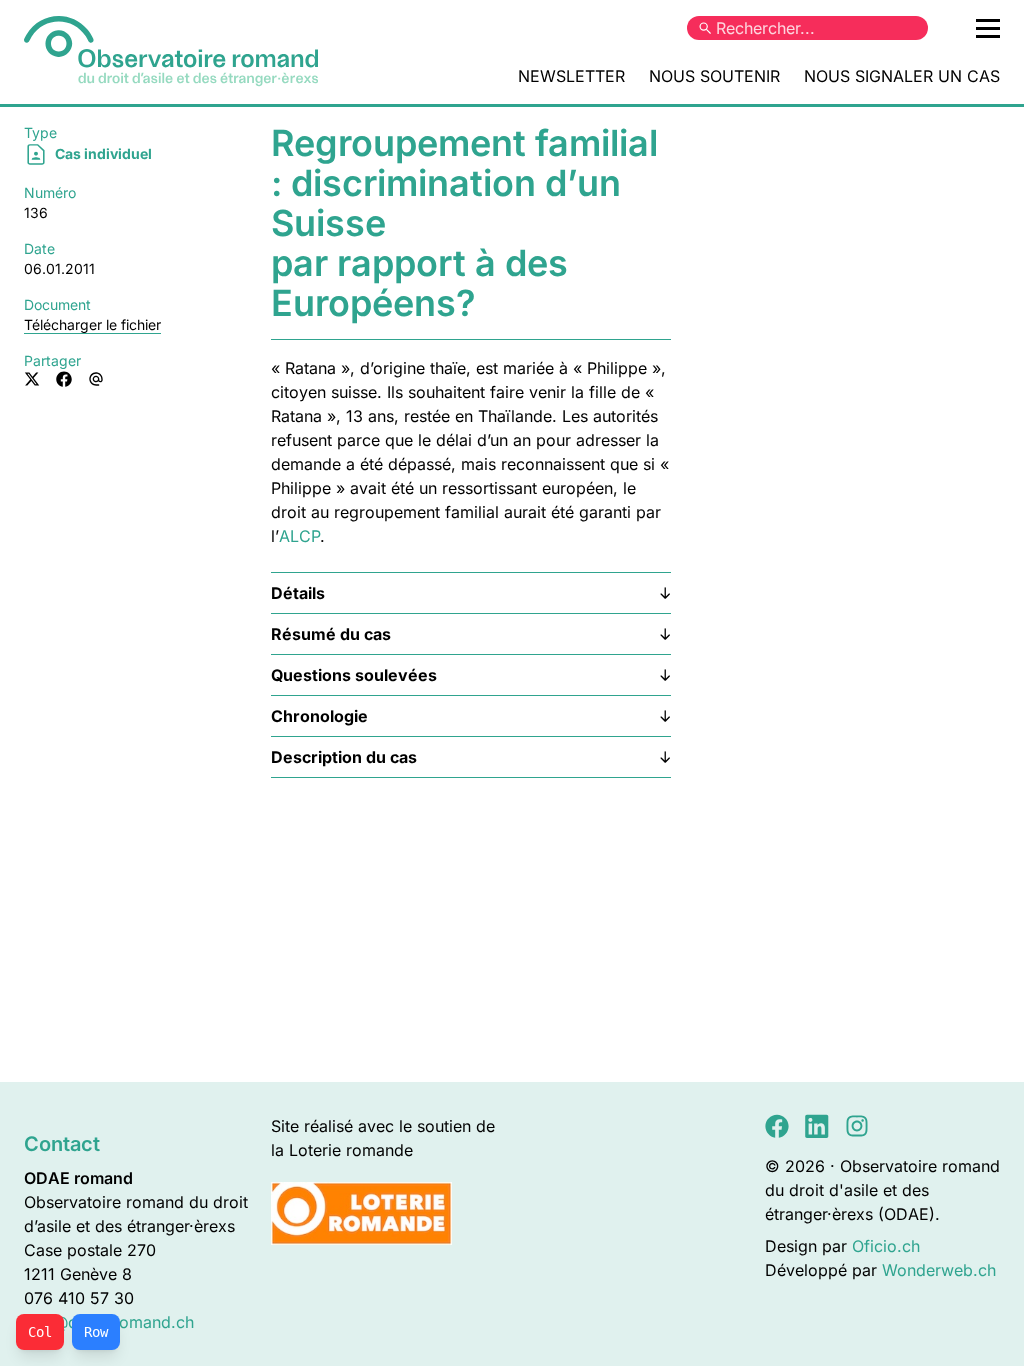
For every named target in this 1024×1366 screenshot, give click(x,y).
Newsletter (571, 76)
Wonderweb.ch (939, 1270)
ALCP (299, 536)
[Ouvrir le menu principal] (988, 28)
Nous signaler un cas (902, 76)
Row (96, 1332)
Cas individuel (102, 153)
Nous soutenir (714, 76)
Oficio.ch (886, 1246)
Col (40, 1332)
